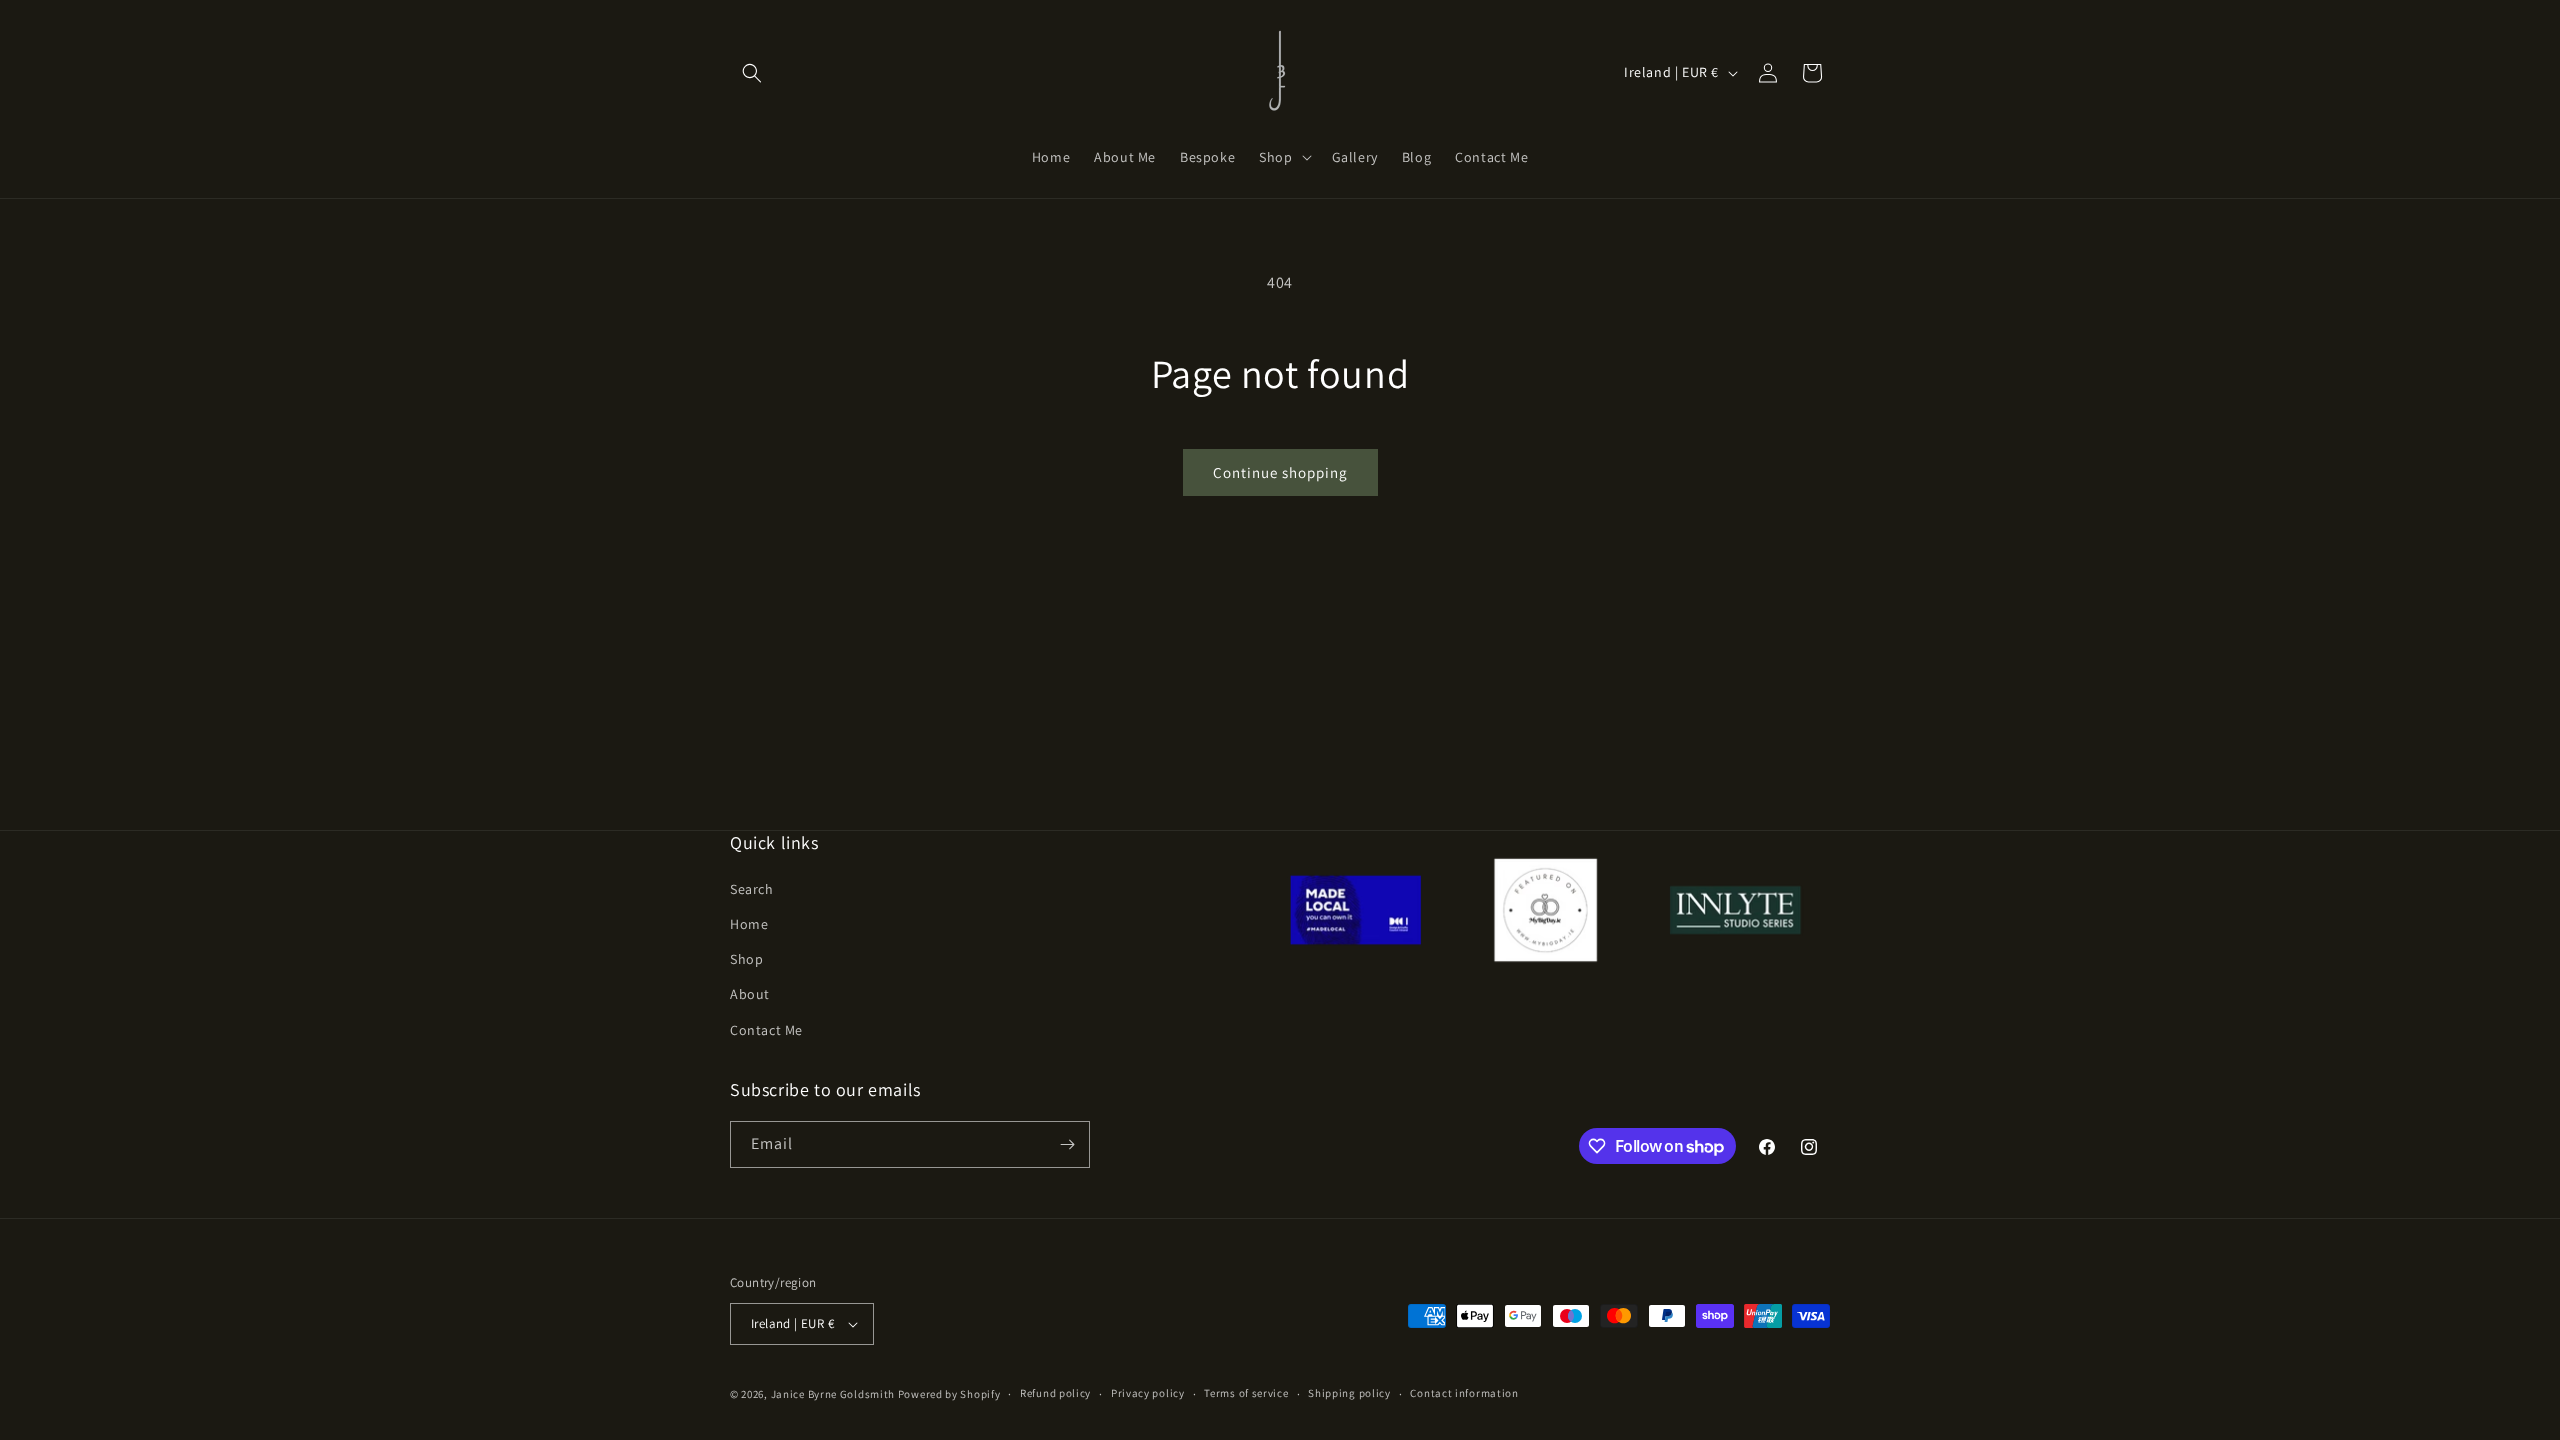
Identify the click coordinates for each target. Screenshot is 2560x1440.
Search (752, 889)
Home (749, 924)
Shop (746, 959)
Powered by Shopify (949, 1394)
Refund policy (1055, 1393)
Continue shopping (1280, 472)
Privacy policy (1148, 1393)
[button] (752, 73)
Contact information (1464, 1393)
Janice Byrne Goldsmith (833, 1394)
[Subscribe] (1067, 1144)
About (750, 994)
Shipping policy (1349, 1393)
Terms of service (1246, 1393)
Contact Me (766, 1030)
